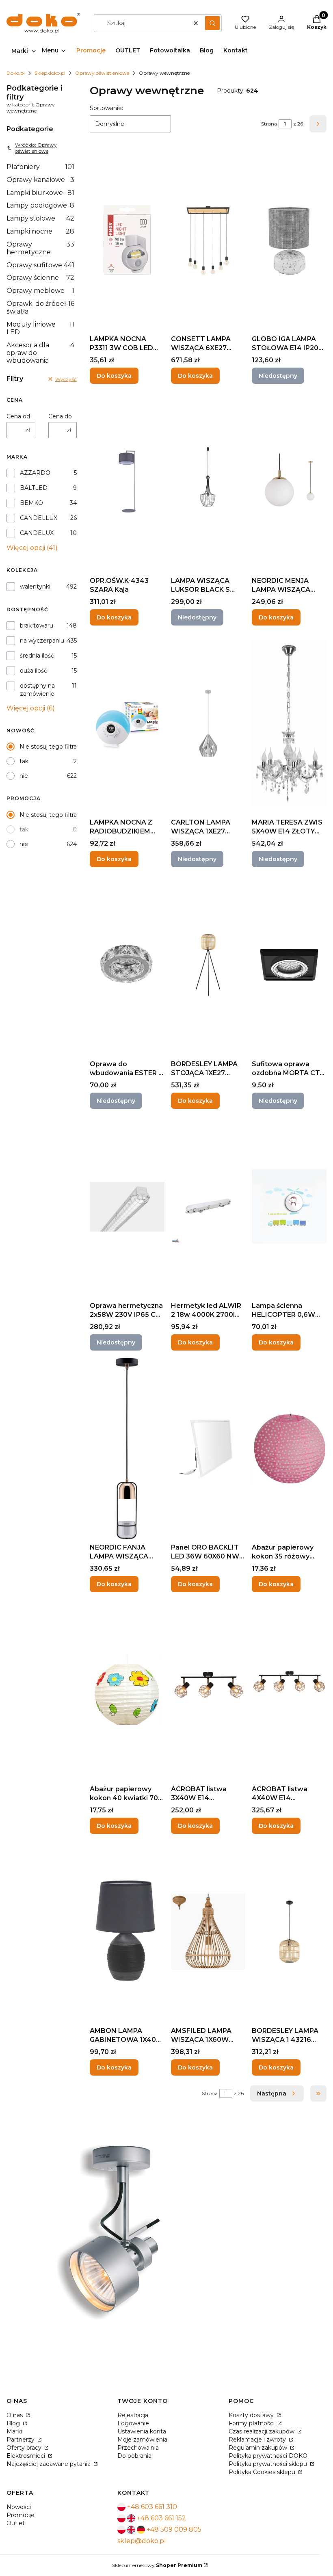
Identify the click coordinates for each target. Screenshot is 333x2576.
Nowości (19, 2507)
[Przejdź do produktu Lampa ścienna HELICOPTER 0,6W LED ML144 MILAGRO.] (289, 1207)
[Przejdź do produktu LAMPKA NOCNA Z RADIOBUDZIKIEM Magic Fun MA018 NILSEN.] (127, 723)
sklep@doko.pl (142, 2541)
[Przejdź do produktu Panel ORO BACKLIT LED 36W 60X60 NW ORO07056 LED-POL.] (208, 1448)
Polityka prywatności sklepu (269, 2464)
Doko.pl (16, 73)
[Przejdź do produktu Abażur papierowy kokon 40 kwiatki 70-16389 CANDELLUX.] (127, 1690)
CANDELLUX (39, 518)
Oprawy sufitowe (40, 265)
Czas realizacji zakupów (262, 2431)
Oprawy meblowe (40, 291)
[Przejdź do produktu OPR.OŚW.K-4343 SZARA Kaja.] (127, 482)
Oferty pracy (25, 2448)
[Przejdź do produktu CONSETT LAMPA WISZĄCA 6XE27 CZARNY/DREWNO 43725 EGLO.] (208, 240)
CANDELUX (37, 533)
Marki (14, 2431)
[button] (212, 23)
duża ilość (34, 671)
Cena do (60, 416)
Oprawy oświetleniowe (102, 73)
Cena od (18, 416)
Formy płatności (252, 2423)
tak (24, 761)
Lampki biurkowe (40, 193)
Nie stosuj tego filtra (48, 747)
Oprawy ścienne (40, 278)
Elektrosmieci (27, 2456)
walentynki (35, 587)
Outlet (16, 2523)
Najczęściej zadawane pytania (49, 2464)
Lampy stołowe (40, 218)
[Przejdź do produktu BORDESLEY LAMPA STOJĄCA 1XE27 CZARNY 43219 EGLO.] (208, 965)
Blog (14, 2423)
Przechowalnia (138, 2448)
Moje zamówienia (142, 2440)
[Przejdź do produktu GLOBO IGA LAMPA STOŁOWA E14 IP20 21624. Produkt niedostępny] (289, 240)
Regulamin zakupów (259, 2448)
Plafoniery (40, 167)
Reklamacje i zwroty (258, 2440)
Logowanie (133, 2423)
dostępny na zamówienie (37, 690)
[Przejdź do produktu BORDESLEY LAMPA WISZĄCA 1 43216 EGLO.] (289, 1932)
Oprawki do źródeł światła (40, 307)
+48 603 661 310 (152, 2507)
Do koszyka (114, 376)
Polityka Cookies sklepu (263, 2472)
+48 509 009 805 (174, 2529)
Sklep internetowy (157, 2565)
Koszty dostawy (252, 2415)
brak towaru (37, 626)
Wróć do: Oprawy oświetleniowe (36, 148)
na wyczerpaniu (42, 641)
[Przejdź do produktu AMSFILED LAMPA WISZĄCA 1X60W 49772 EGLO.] (208, 1932)
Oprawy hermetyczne (40, 248)
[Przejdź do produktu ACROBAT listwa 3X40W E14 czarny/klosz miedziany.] (208, 1690)
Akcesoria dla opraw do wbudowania (40, 353)
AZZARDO (35, 473)
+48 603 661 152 (161, 2518)
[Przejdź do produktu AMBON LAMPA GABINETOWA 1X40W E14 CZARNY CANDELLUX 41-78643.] (127, 1932)
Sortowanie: (106, 108)
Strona (269, 124)
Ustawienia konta (142, 2431)
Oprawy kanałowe (40, 180)
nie (24, 776)
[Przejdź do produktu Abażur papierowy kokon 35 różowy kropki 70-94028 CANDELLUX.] (289, 1448)
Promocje (21, 2515)
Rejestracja (133, 2415)
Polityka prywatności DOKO (268, 2456)
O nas (15, 2415)
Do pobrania (134, 2456)
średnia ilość (37, 656)
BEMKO (31, 503)
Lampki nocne (40, 231)
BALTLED (34, 488)
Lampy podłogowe (40, 205)
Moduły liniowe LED (40, 328)
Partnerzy (21, 2440)
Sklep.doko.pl (50, 73)
